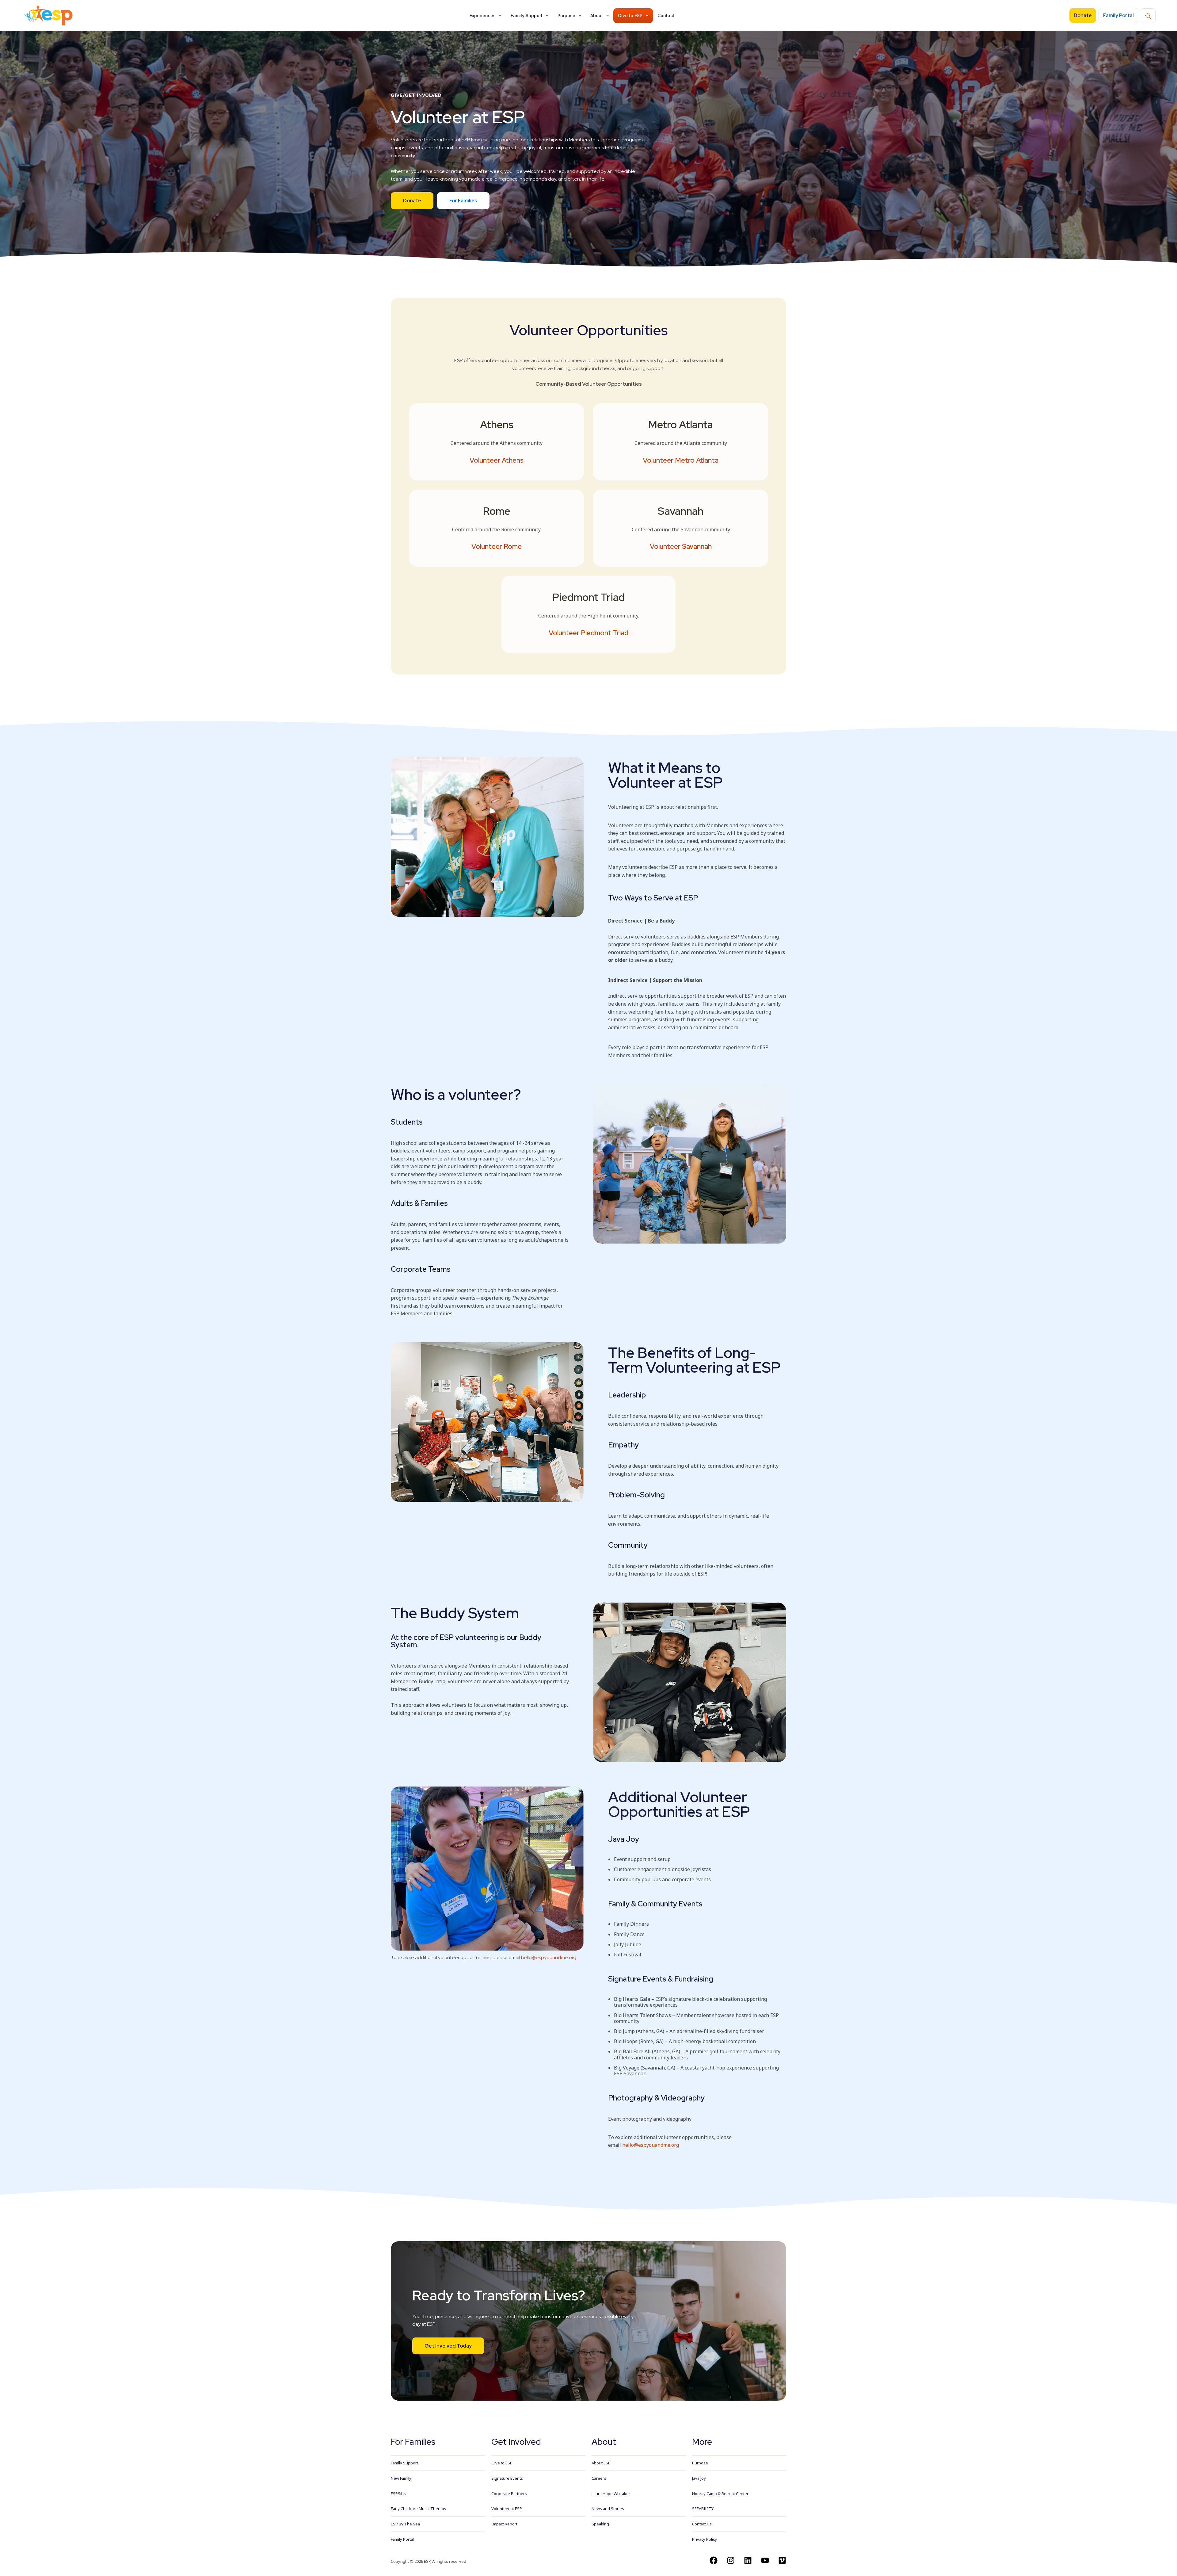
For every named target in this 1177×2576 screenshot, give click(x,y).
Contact (666, 15)
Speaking (600, 2524)
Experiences (483, 15)
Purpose (566, 15)
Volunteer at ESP (507, 2509)
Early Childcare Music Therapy (419, 2509)
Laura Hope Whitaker (611, 2494)
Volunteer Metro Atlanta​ (681, 460)
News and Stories (608, 2509)
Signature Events (507, 2478)
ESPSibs (398, 2494)
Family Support (527, 15)
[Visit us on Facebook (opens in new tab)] (714, 2560)
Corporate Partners (509, 2494)
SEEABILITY (703, 2509)
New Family (401, 2478)
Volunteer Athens (497, 460)
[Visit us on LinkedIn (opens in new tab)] (748, 2560)
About (597, 15)
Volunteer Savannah (681, 547)
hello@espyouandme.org (549, 1957)
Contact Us (702, 2524)
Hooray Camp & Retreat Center (720, 2494)
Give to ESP (630, 15)
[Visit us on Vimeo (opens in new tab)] (782, 2560)
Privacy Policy (705, 2539)
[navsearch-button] (1148, 16)
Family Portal (402, 2539)
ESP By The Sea (405, 2524)
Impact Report (504, 2524)
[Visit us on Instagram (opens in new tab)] (731, 2560)
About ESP (601, 2463)
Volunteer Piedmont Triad (588, 633)
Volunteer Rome (497, 547)
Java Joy (699, 2478)
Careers (599, 2478)
